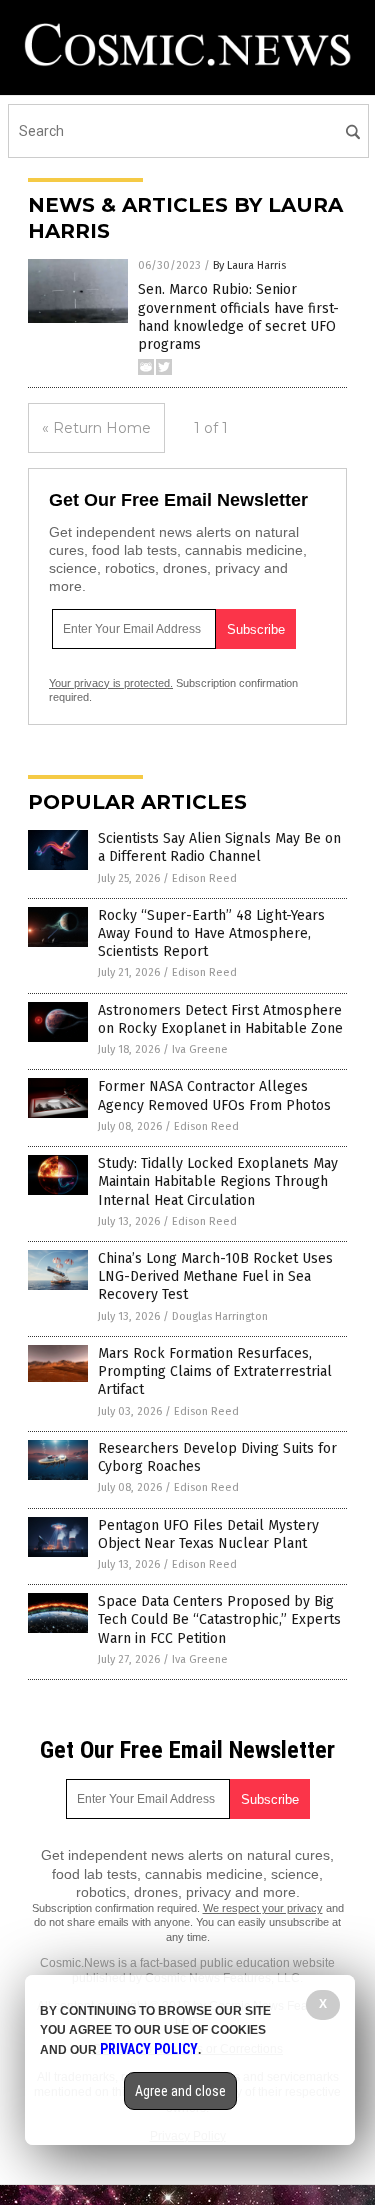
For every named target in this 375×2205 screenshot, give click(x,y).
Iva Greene (200, 1049)
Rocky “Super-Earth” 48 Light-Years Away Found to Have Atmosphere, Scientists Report (211, 933)
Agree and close (180, 2091)
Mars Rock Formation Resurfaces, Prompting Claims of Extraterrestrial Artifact (215, 1371)
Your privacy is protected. (111, 683)
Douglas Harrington (220, 1316)
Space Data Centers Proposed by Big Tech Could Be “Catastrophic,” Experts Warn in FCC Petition (219, 1619)
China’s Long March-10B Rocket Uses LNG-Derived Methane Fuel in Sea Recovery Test (215, 1276)
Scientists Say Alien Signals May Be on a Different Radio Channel (219, 847)
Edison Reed (204, 878)
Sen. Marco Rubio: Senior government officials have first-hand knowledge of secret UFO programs (238, 317)
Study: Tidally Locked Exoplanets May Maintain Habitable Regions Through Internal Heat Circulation (218, 1181)
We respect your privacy (263, 1908)
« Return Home (96, 428)
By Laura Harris (249, 265)
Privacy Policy (149, 2049)
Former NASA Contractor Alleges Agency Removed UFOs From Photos (214, 1095)
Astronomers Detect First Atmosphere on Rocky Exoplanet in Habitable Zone (220, 1019)
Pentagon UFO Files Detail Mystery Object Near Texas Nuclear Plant (208, 1534)
